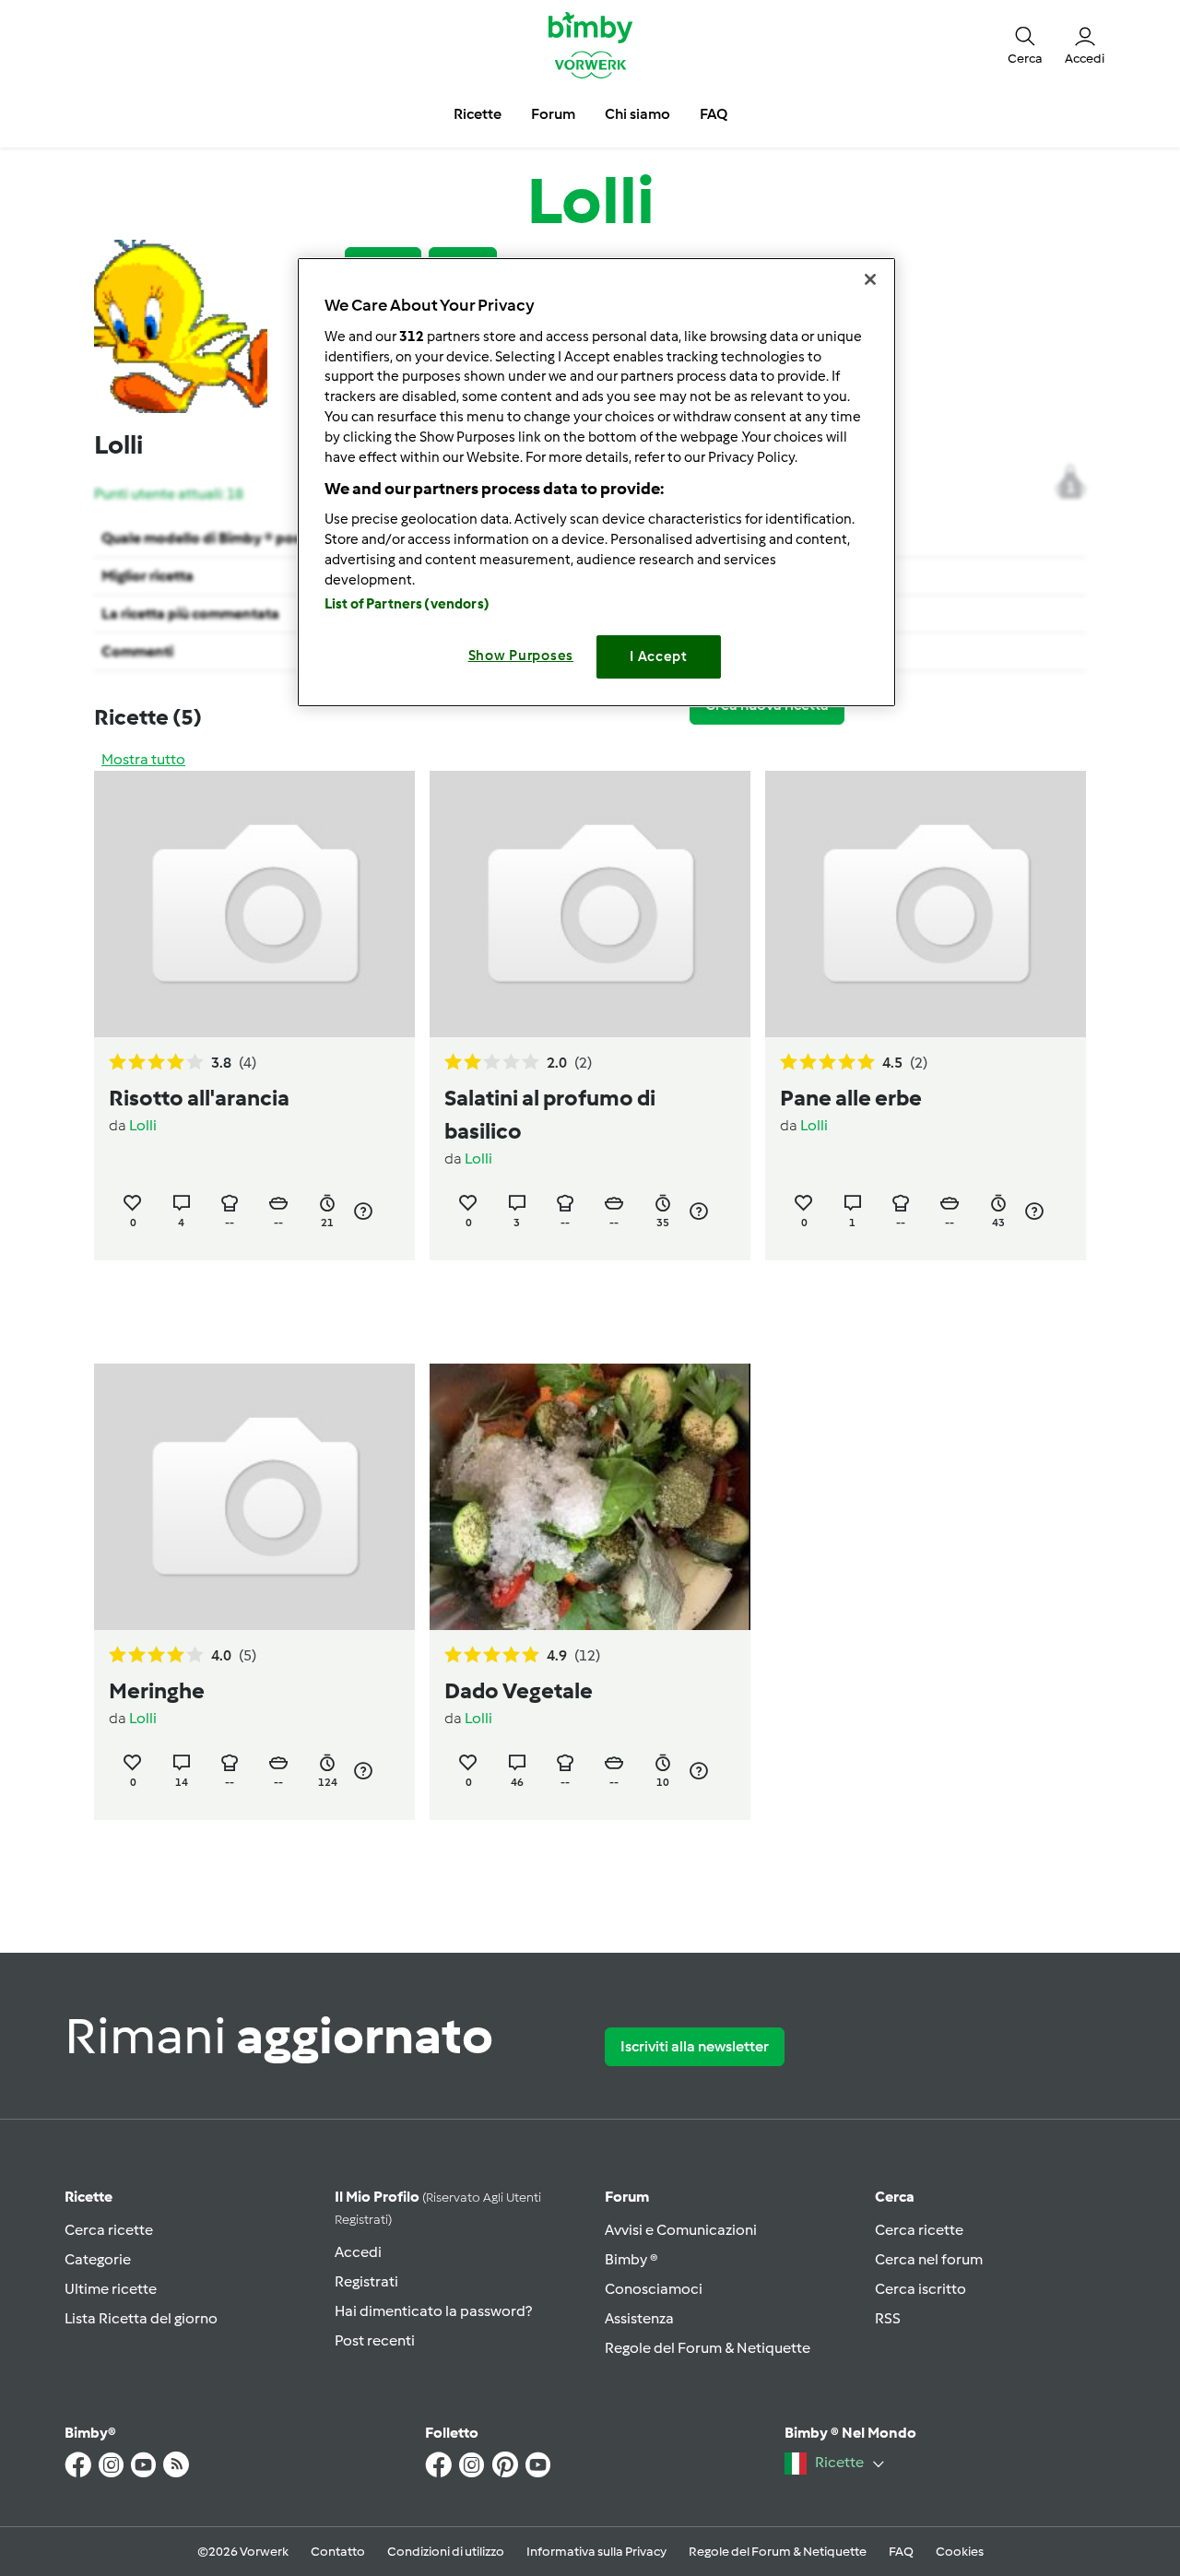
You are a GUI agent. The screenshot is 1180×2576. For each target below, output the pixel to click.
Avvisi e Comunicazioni (681, 2230)
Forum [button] (553, 114)
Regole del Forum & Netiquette (708, 2348)
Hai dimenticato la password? (433, 2311)
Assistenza (639, 2318)
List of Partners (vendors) (407, 604)
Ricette (88, 2197)
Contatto (338, 2552)
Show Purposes (521, 656)
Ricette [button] (478, 114)
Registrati (366, 2281)
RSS (888, 2318)
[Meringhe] (254, 1497)
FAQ (901, 2552)
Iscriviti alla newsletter (695, 2046)
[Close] (870, 279)
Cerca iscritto (920, 2289)
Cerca (895, 2197)
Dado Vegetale (519, 1690)
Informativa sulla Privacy (596, 2552)
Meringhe (157, 1690)
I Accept (659, 656)
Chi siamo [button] (637, 114)
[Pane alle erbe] (926, 904)
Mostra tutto (143, 759)
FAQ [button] (714, 114)
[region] (596, 482)
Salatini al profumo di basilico (550, 1114)
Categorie (98, 2259)
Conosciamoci (654, 2289)
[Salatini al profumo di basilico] (590, 904)
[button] (1025, 44)
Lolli (143, 1125)
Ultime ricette (111, 2289)
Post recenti (375, 2340)
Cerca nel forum (929, 2259)
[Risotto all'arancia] (254, 904)
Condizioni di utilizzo (446, 2552)
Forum (627, 2197)
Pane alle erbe (851, 1098)
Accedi (358, 2252)
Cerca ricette (109, 2230)
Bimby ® (631, 2259)
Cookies (960, 2552)
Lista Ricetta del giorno (141, 2318)
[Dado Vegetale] (590, 1496)
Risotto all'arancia (199, 1098)
